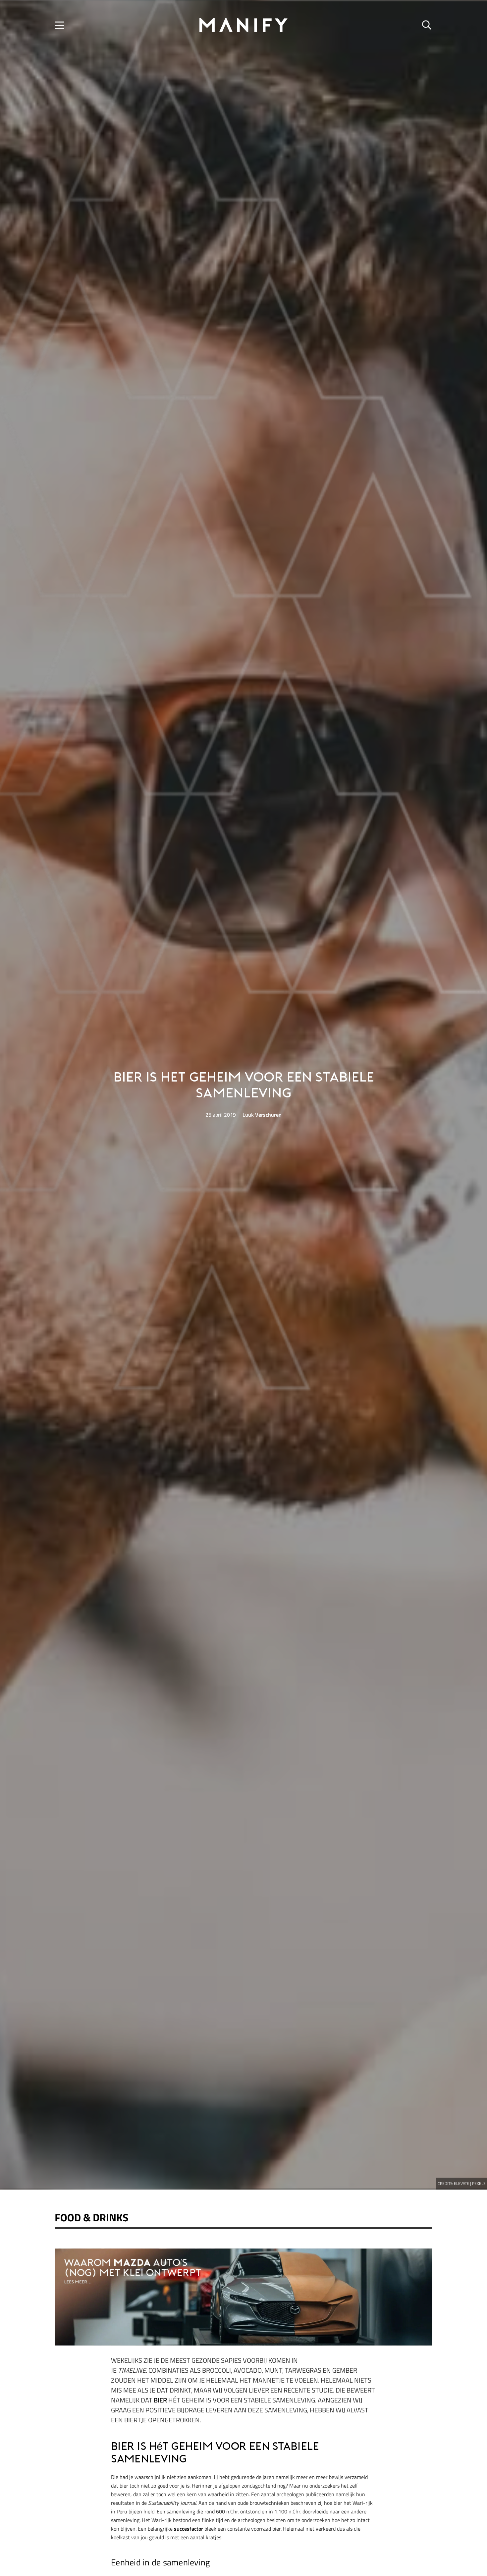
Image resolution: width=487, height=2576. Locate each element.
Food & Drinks (91, 2217)
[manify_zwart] (243, 25)
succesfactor (189, 2529)
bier (160, 2400)
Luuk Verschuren (262, 1115)
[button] (59, 25)
